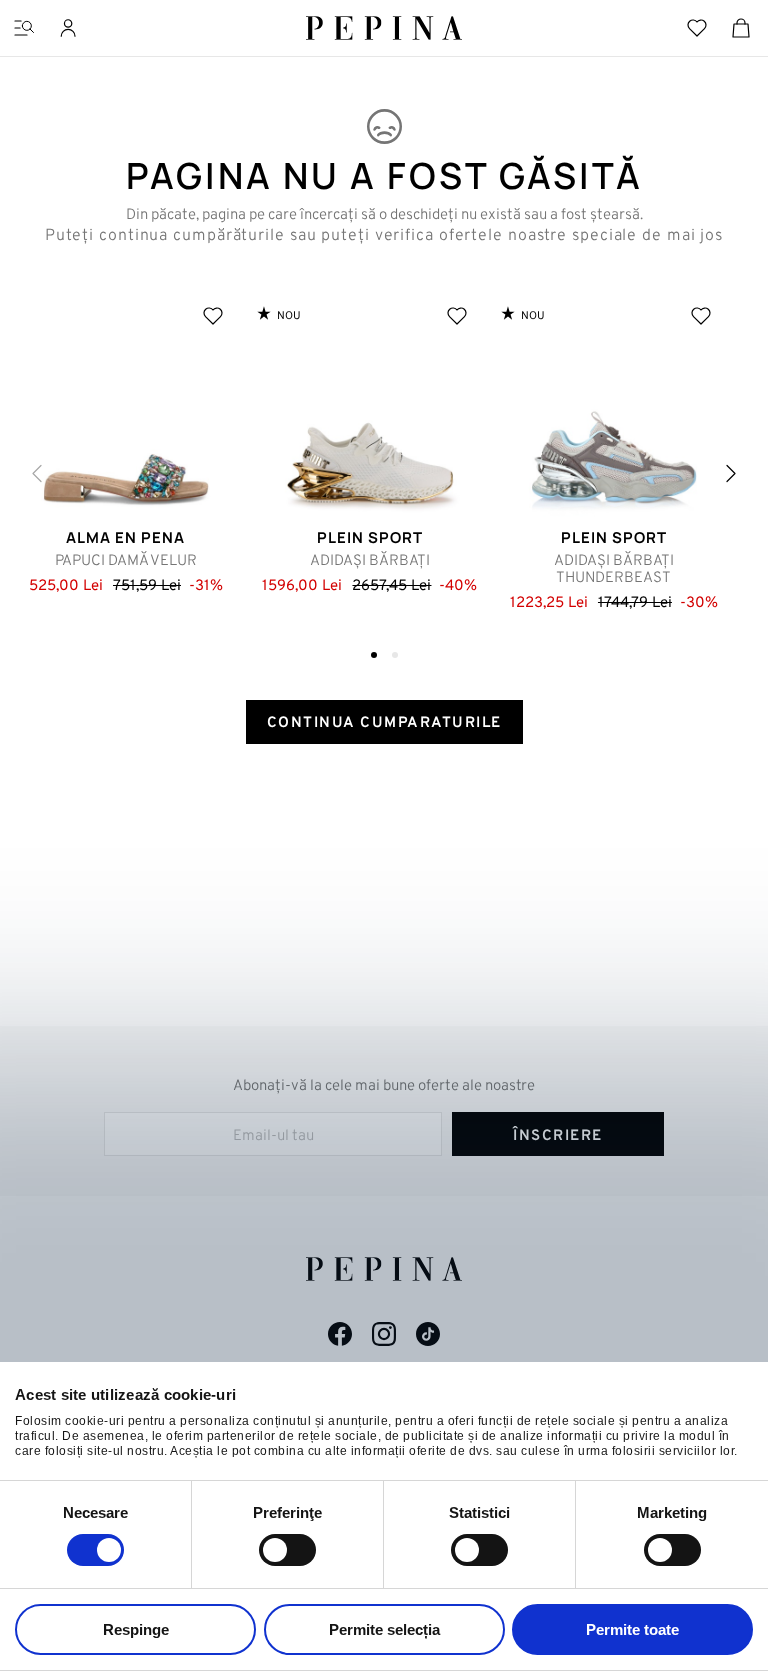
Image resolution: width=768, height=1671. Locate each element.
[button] (731, 473)
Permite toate (632, 1629)
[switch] (287, 1550)
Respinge (136, 1629)
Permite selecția (384, 1629)
